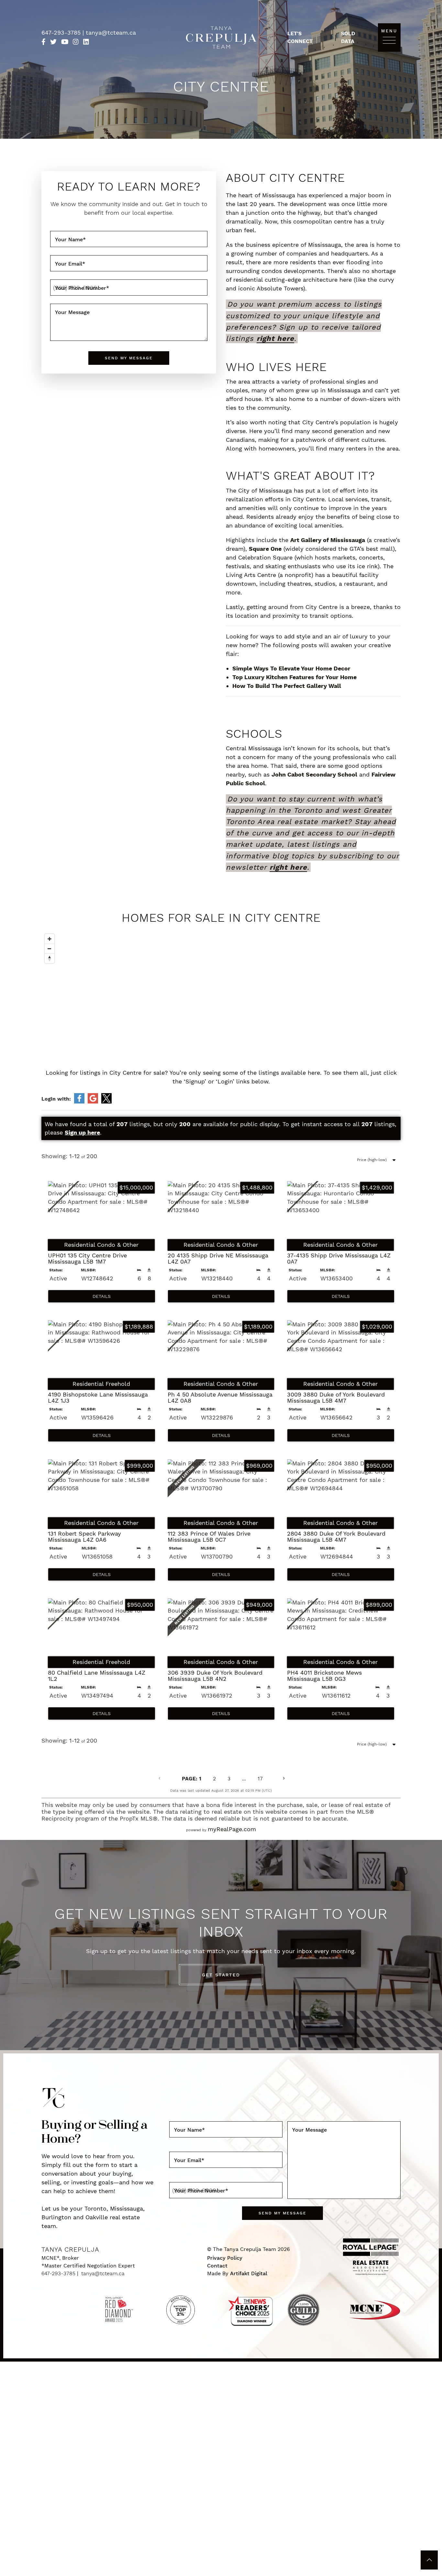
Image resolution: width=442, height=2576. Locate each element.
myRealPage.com (232, 1829)
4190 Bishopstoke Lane (98, 1398)
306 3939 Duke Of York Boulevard (215, 1676)
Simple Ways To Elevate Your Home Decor (291, 668)
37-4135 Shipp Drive (339, 1259)
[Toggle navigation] (389, 40)
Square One (265, 549)
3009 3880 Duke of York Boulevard (336, 1398)
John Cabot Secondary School (314, 774)
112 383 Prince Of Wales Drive (209, 1537)
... (244, 1779)
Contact (217, 2266)
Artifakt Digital (249, 2273)
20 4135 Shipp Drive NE (218, 1259)
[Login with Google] (93, 1098)
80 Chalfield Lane (97, 1676)
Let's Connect (300, 37)
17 (260, 1779)
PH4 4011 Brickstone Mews (324, 1676)
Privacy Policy (225, 2258)
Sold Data (348, 37)
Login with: (56, 1099)
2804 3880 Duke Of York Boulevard (336, 1537)
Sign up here (82, 1132)
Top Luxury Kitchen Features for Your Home (294, 677)
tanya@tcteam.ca (111, 33)
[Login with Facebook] (79, 1098)
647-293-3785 (62, 33)
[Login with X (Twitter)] (106, 1098)
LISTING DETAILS (102, 1296)
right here (275, 338)
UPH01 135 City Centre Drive (87, 1259)
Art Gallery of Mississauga (328, 540)
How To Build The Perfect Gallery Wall (287, 686)
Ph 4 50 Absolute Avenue (220, 1398)
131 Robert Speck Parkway (84, 1537)
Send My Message (129, 358)
